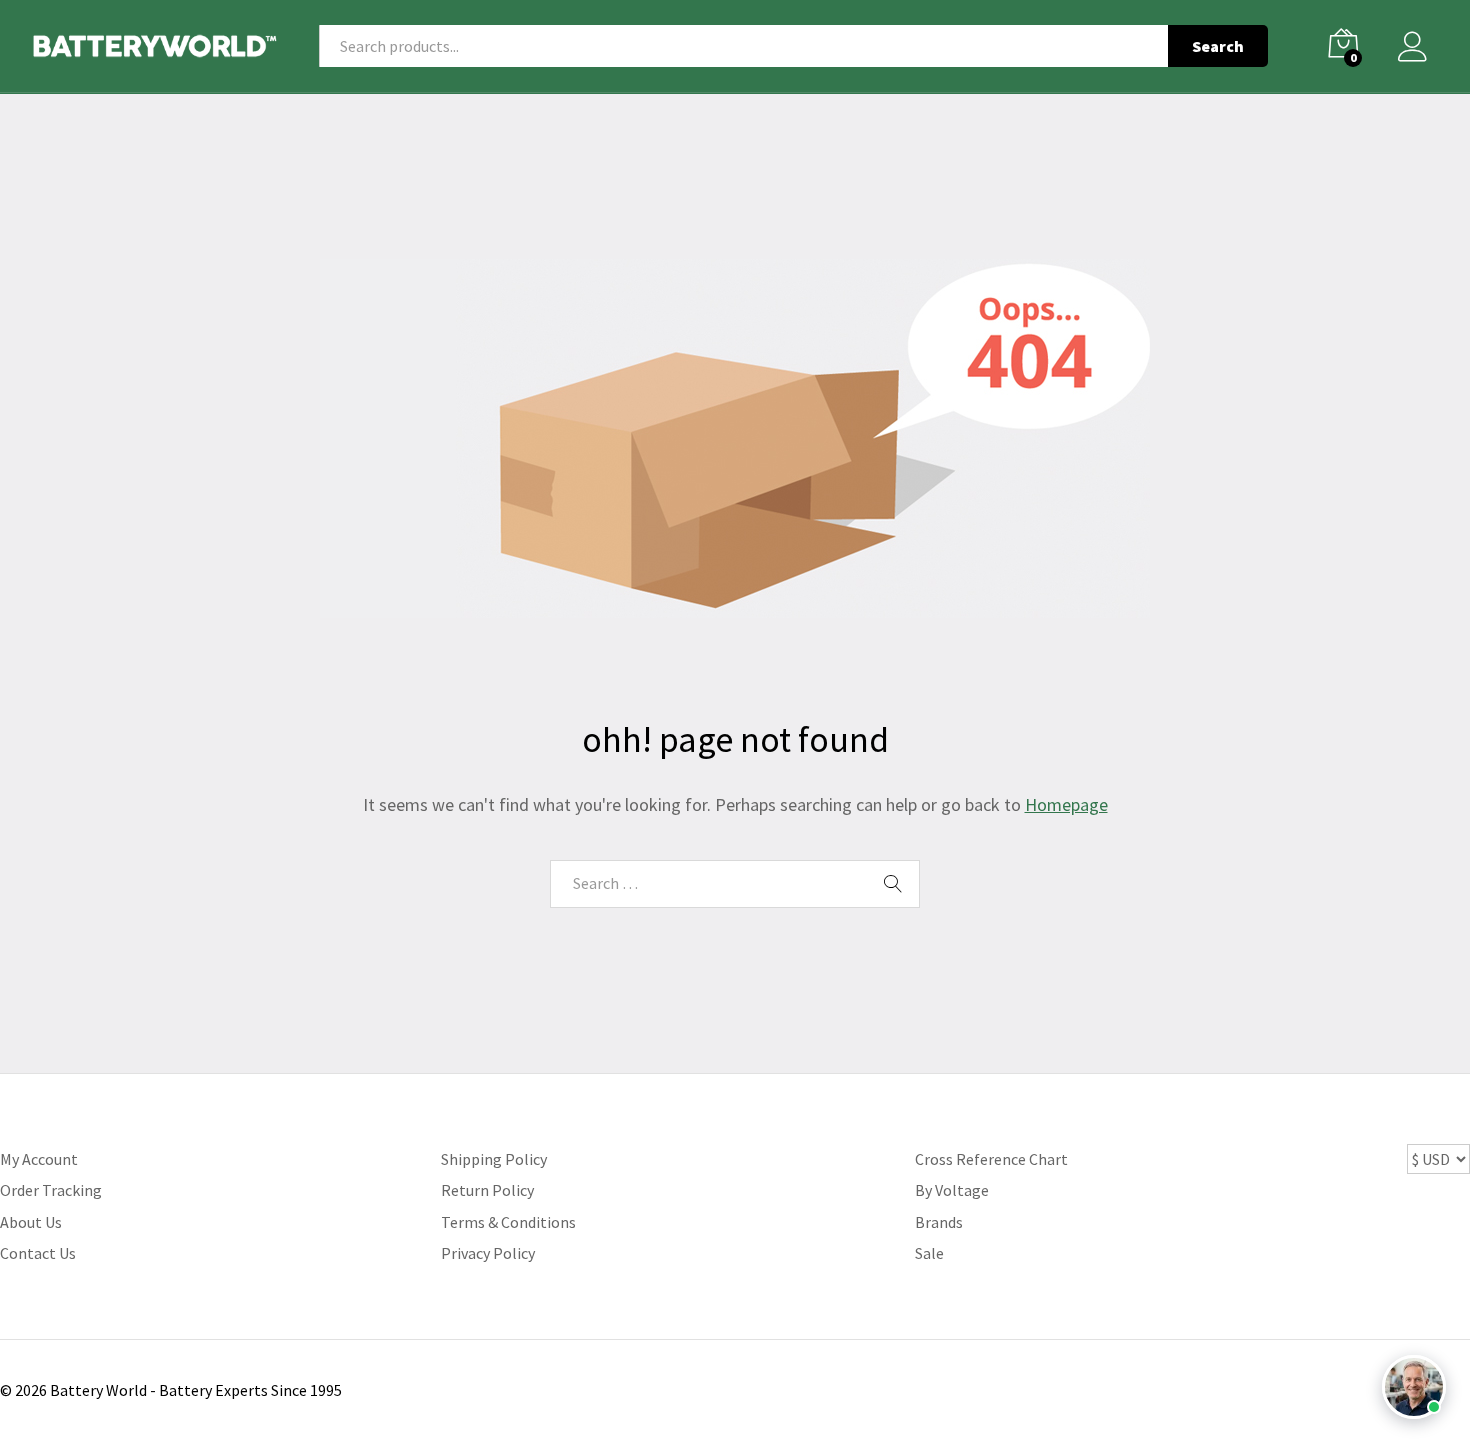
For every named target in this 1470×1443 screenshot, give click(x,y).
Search (1218, 46)
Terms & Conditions (508, 1222)
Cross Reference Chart (991, 1159)
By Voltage (952, 1190)
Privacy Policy (488, 1253)
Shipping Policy (494, 1159)
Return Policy (487, 1190)
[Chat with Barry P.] (1414, 1387)
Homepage (1066, 804)
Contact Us (38, 1253)
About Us (31, 1222)
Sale (929, 1253)
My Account (39, 1159)
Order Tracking (51, 1190)
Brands (939, 1222)
